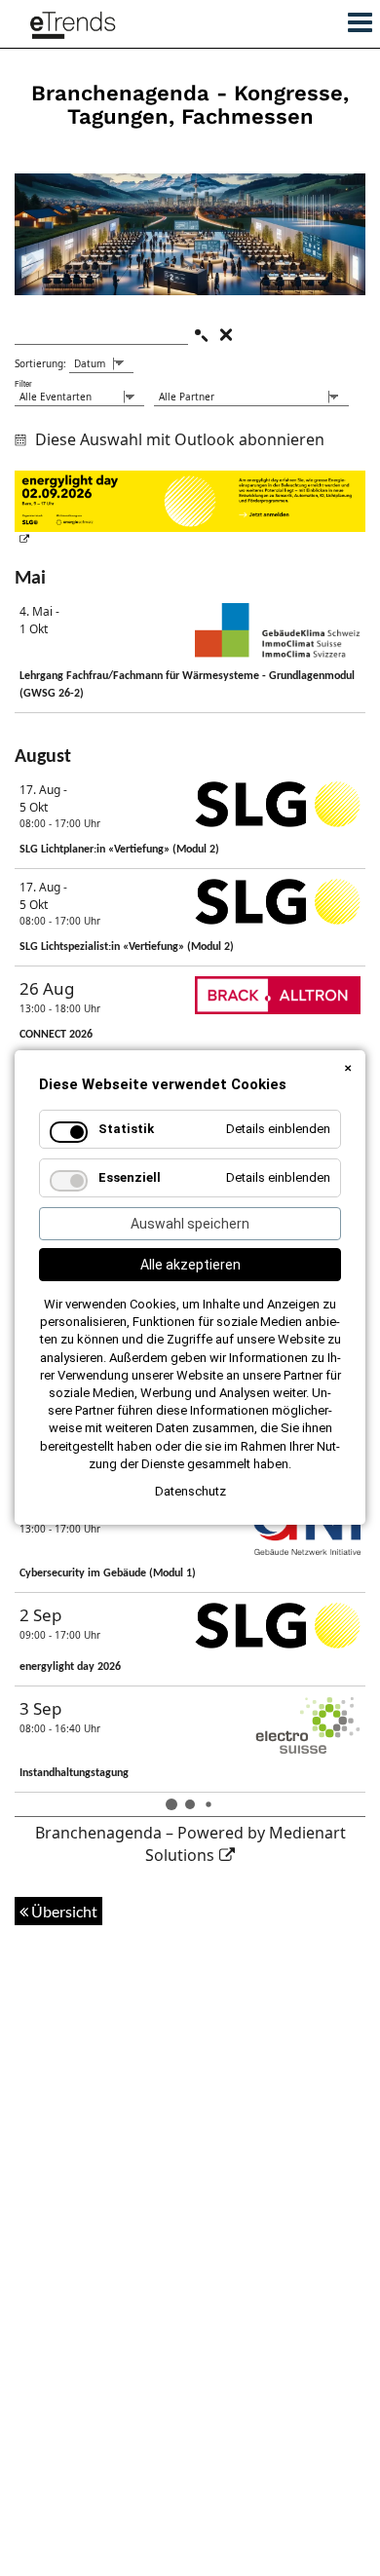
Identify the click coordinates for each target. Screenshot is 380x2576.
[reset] (226, 335)
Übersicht (63, 1911)
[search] (201, 335)
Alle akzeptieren (190, 1265)
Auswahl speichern (190, 1224)
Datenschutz (190, 1491)
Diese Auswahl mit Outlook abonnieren (180, 439)
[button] (353, 18)
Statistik (126, 1129)
